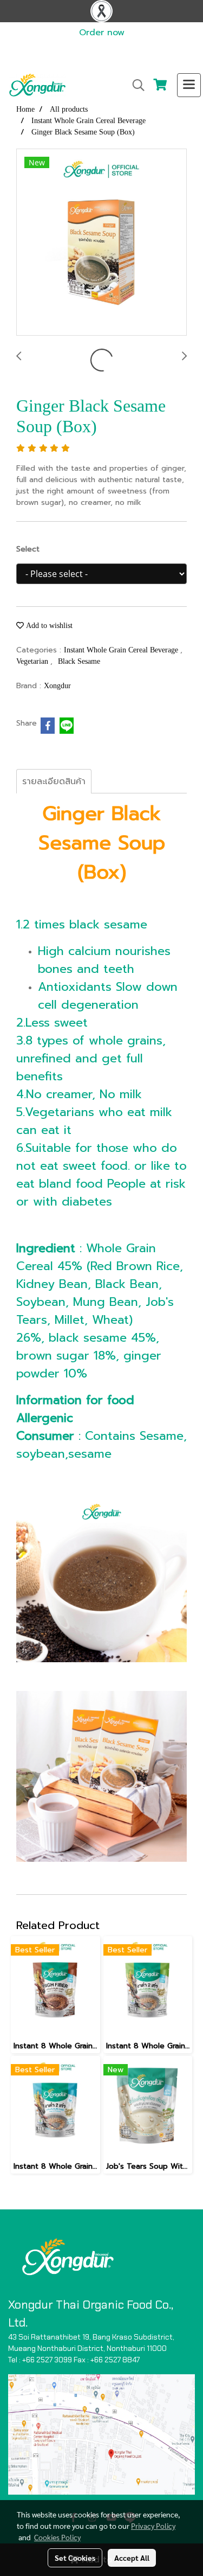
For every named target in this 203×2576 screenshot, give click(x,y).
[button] (135, 85)
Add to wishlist (48, 626)
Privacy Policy (153, 2526)
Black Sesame (79, 661)
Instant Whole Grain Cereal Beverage (122, 650)
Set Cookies (75, 2558)
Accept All (132, 2558)
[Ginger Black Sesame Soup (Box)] (101, 243)
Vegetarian (33, 661)
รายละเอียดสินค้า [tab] (54, 781)
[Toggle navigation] (189, 85)
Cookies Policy (57, 2537)
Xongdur (57, 686)
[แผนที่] (101, 2434)
